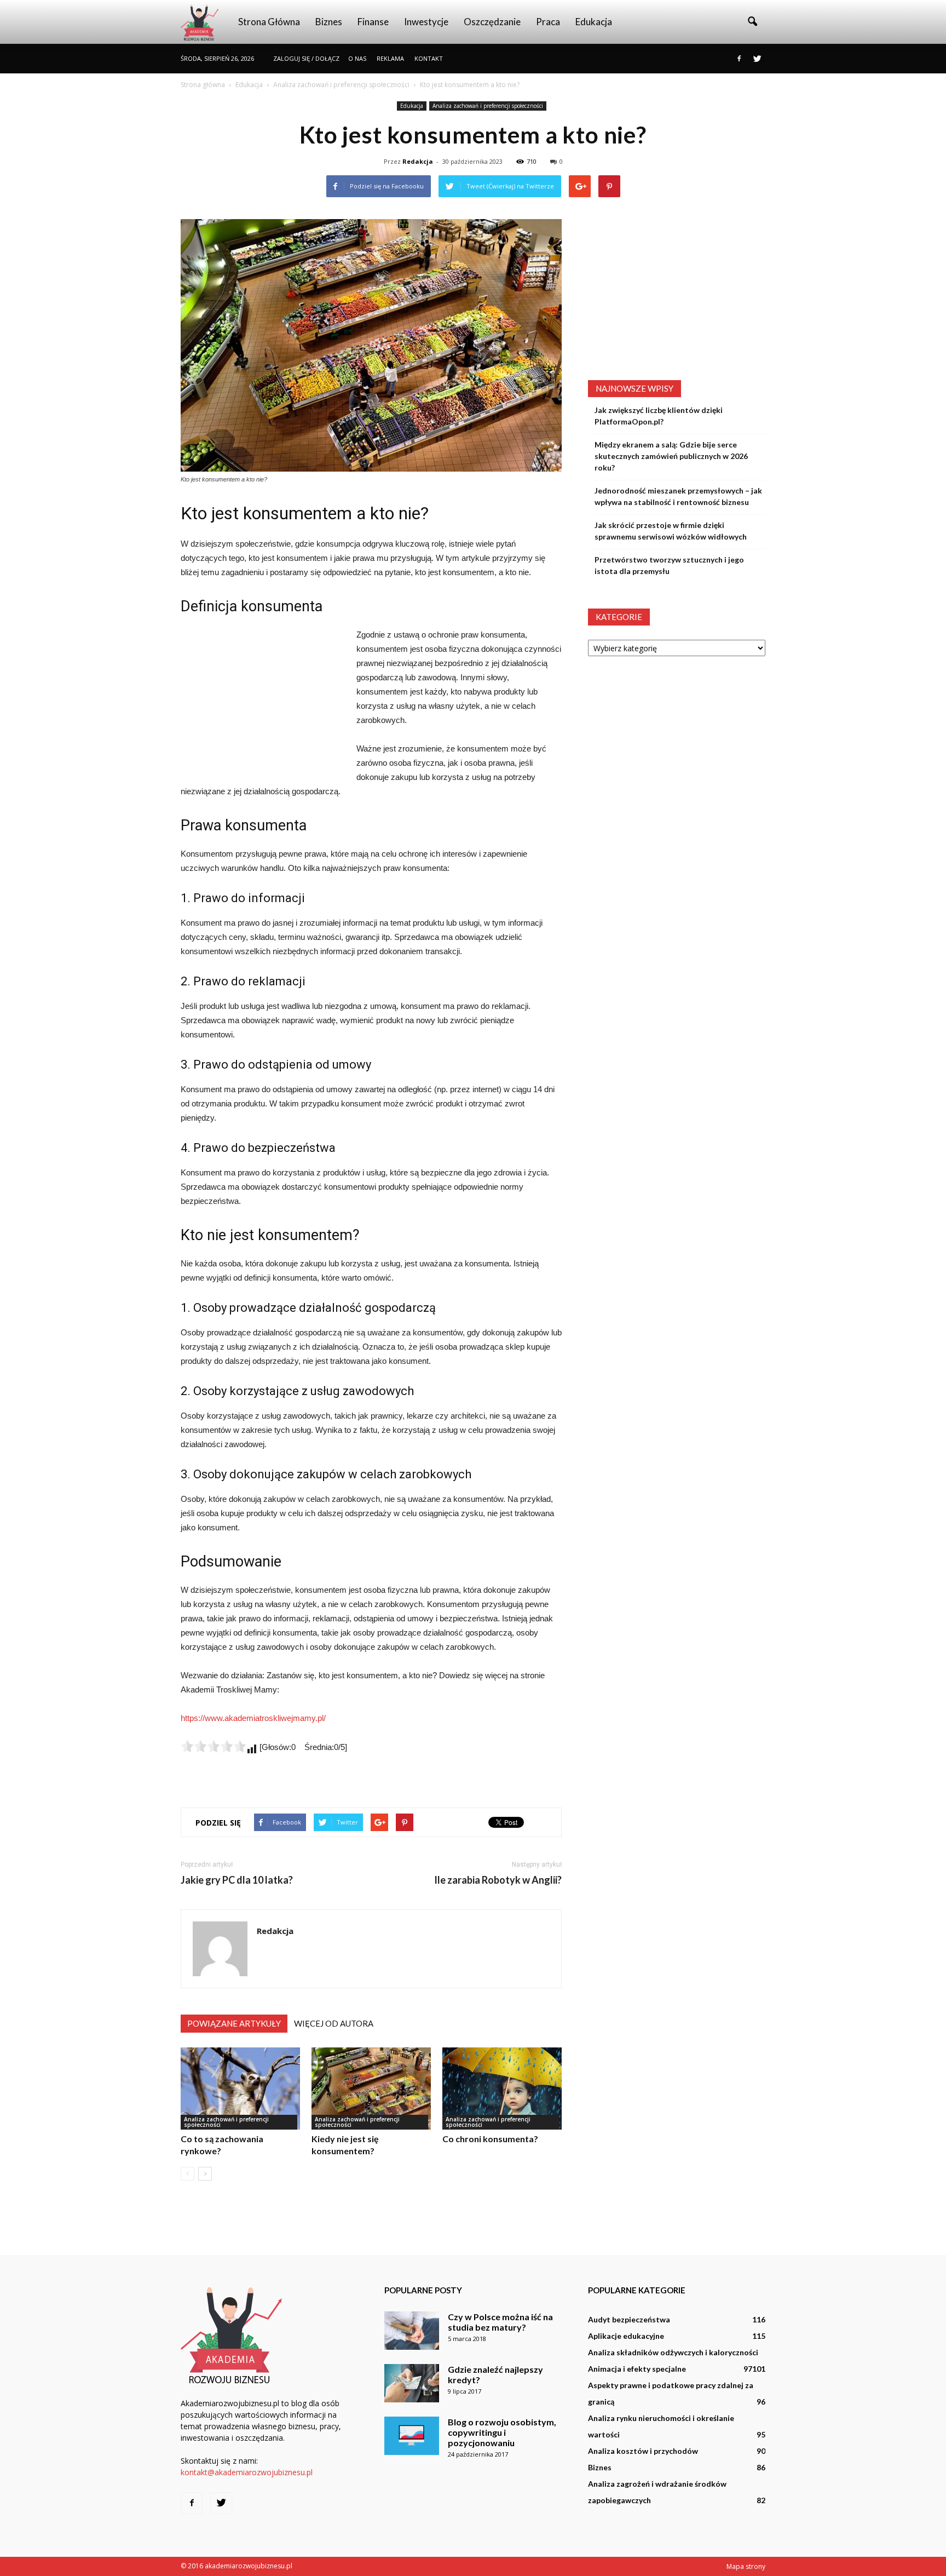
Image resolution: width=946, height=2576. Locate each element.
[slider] (214, 1746)
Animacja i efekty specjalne (637, 2369)
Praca (548, 22)
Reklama (390, 58)
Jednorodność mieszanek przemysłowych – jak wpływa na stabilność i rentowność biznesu (678, 496)
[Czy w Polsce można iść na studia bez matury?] (412, 2331)
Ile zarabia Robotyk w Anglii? (498, 1880)
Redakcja (418, 161)
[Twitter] (757, 59)
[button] (752, 22)
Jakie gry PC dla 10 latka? (237, 1880)
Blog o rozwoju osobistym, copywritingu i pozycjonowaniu (502, 2432)
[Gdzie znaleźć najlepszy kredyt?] (412, 2383)
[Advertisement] (263, 701)
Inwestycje (426, 22)
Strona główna (269, 22)
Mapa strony (746, 2566)
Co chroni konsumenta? (490, 2139)
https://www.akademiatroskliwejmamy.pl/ (253, 1718)
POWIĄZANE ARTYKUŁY (234, 2023)
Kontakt (429, 58)
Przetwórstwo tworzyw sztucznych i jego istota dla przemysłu (669, 565)
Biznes (329, 22)
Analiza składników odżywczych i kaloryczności (673, 2352)
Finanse (373, 22)
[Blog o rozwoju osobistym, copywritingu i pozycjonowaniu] (412, 2436)
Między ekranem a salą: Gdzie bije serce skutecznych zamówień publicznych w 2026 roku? (671, 456)
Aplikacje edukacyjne (626, 2336)
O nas (357, 58)
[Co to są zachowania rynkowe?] (240, 2089)
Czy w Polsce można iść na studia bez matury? (500, 2322)
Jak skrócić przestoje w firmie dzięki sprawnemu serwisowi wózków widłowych (671, 531)
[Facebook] (739, 59)
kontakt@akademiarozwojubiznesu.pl (247, 2472)
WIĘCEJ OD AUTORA (334, 2023)
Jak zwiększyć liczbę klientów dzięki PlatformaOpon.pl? (659, 416)
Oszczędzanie (492, 22)
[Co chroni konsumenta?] (502, 2089)
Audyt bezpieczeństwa (629, 2319)
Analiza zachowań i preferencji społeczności (488, 106)
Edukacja (594, 22)
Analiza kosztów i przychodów (643, 2451)
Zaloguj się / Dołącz (306, 58)
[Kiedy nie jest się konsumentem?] (371, 2089)
